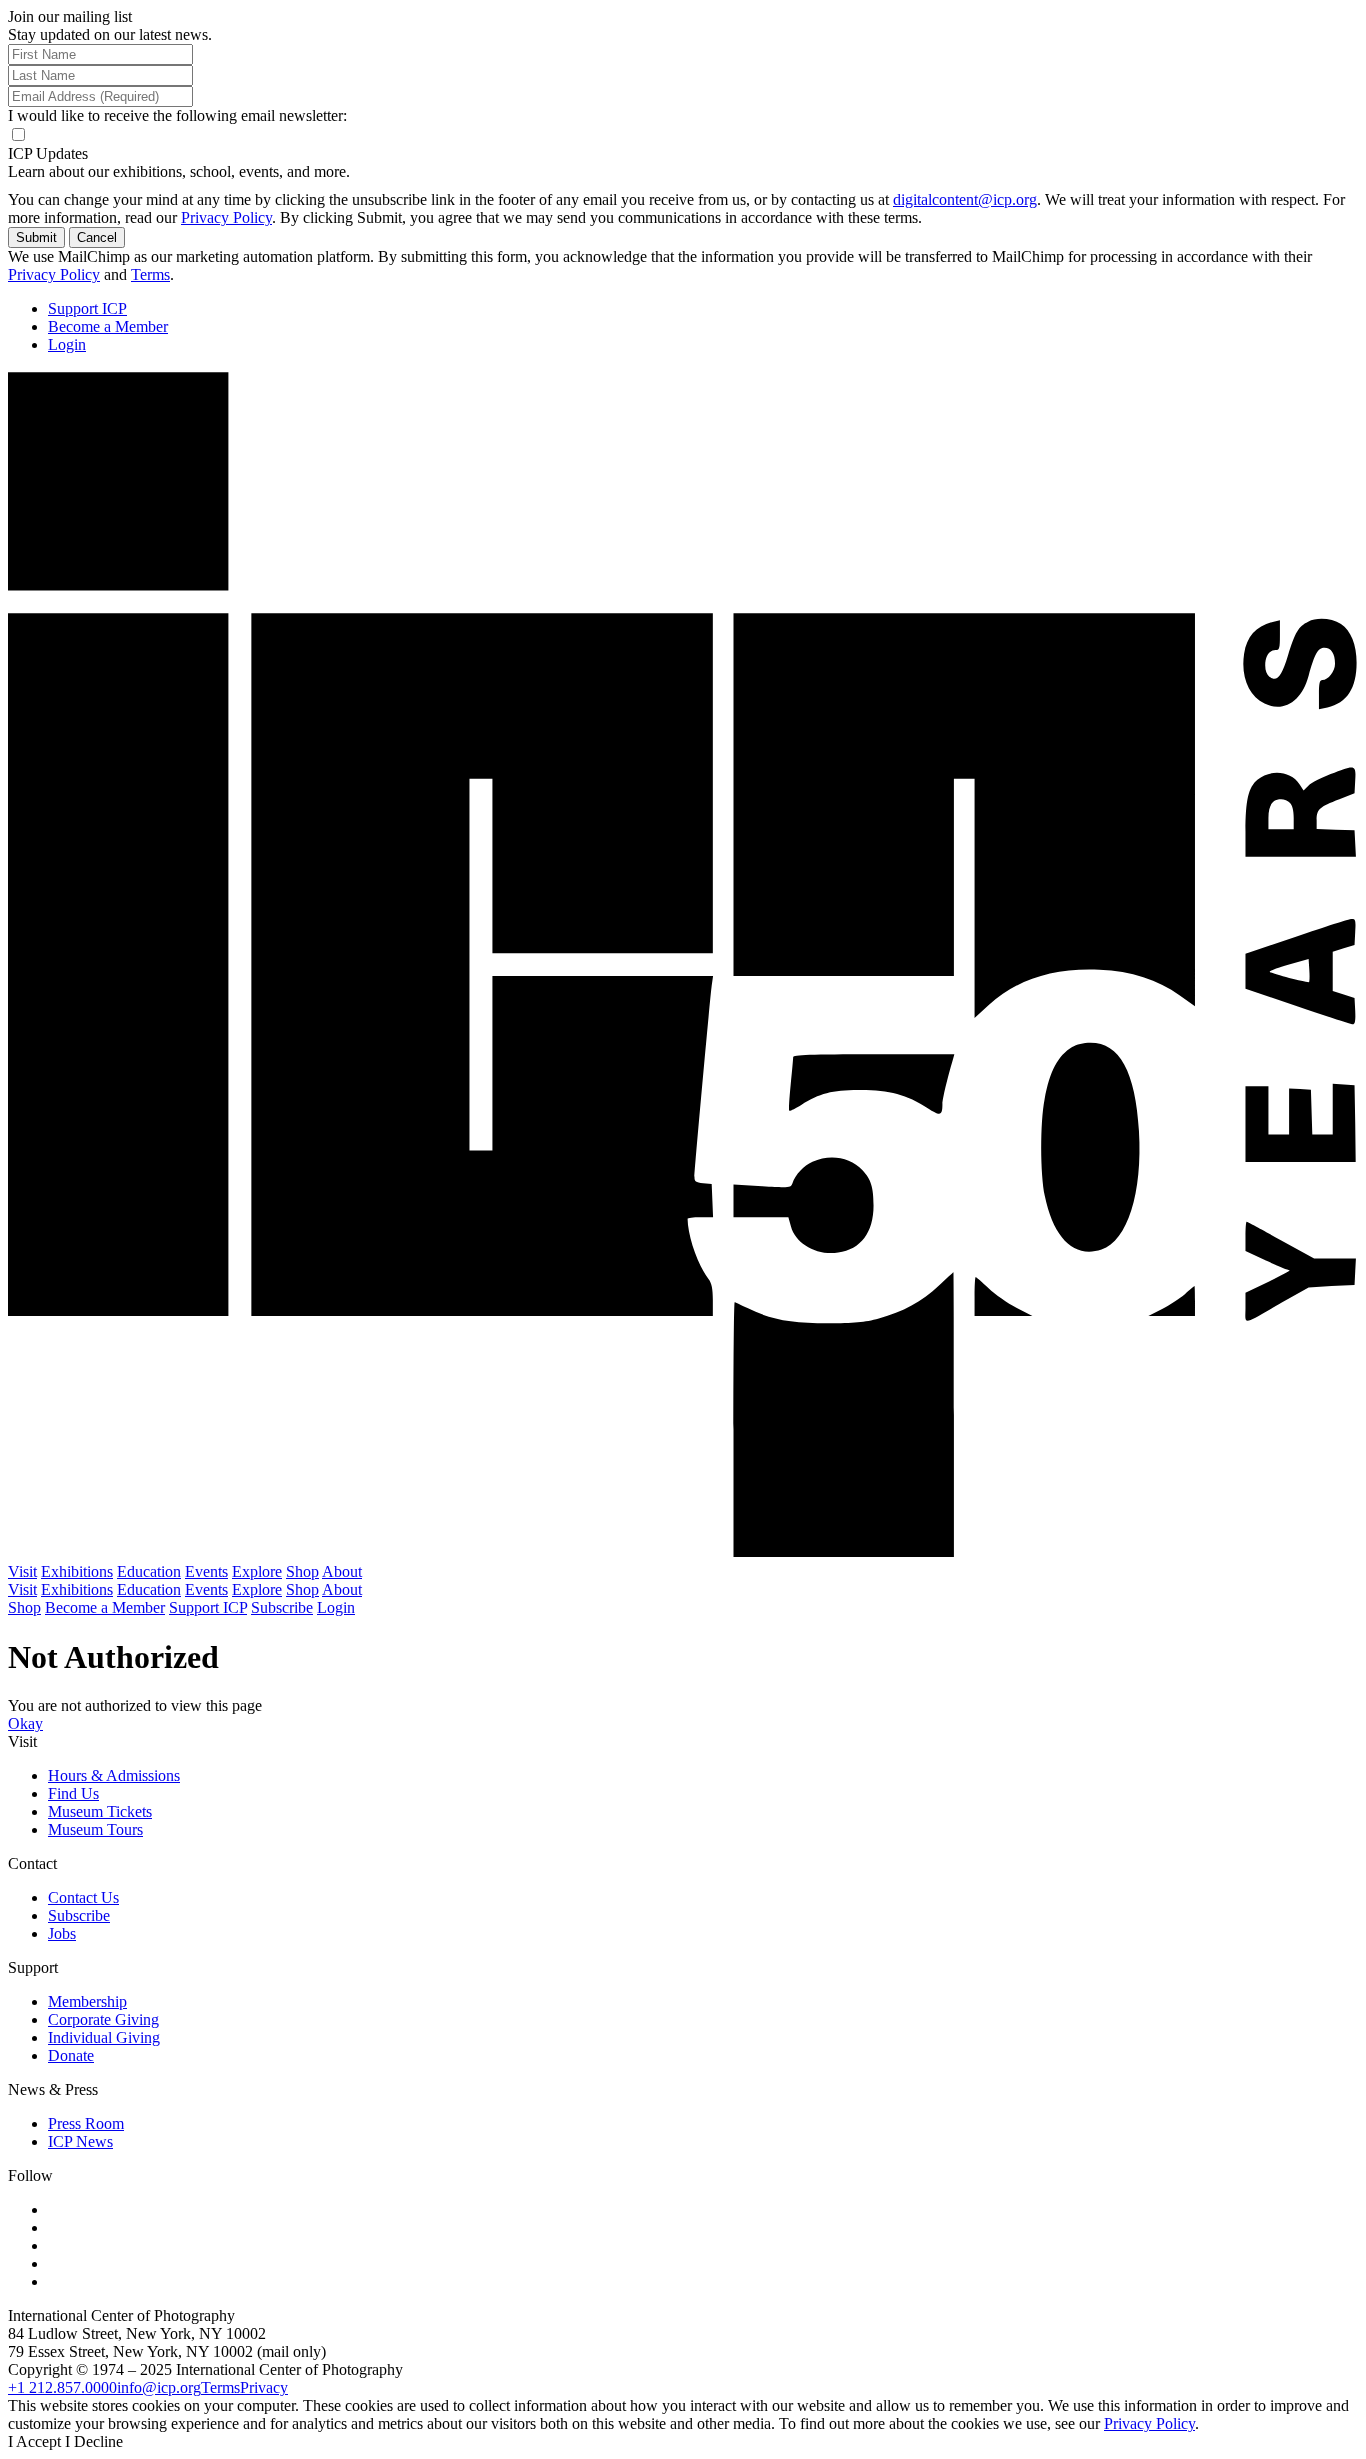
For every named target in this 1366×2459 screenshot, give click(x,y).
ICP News (80, 2141)
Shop (302, 1571)
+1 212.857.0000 (62, 2387)
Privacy (264, 2387)
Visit (22, 1571)
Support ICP (87, 308)
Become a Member (108, 326)
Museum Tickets (100, 1811)
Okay (25, 1723)
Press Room (86, 2123)
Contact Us (83, 1897)
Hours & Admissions (114, 1775)
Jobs (62, 1933)
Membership (87, 2001)
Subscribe (282, 1607)
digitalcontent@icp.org (965, 199)
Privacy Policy (226, 217)
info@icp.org (159, 2387)
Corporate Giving (103, 2019)
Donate (71, 2055)
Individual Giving (104, 2037)
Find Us (73, 1793)
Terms (150, 274)
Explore (257, 1571)
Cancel (97, 237)
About (342, 1571)
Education (149, 1571)
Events (206, 1571)
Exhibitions (77, 1571)
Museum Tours (95, 1829)
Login (67, 344)
